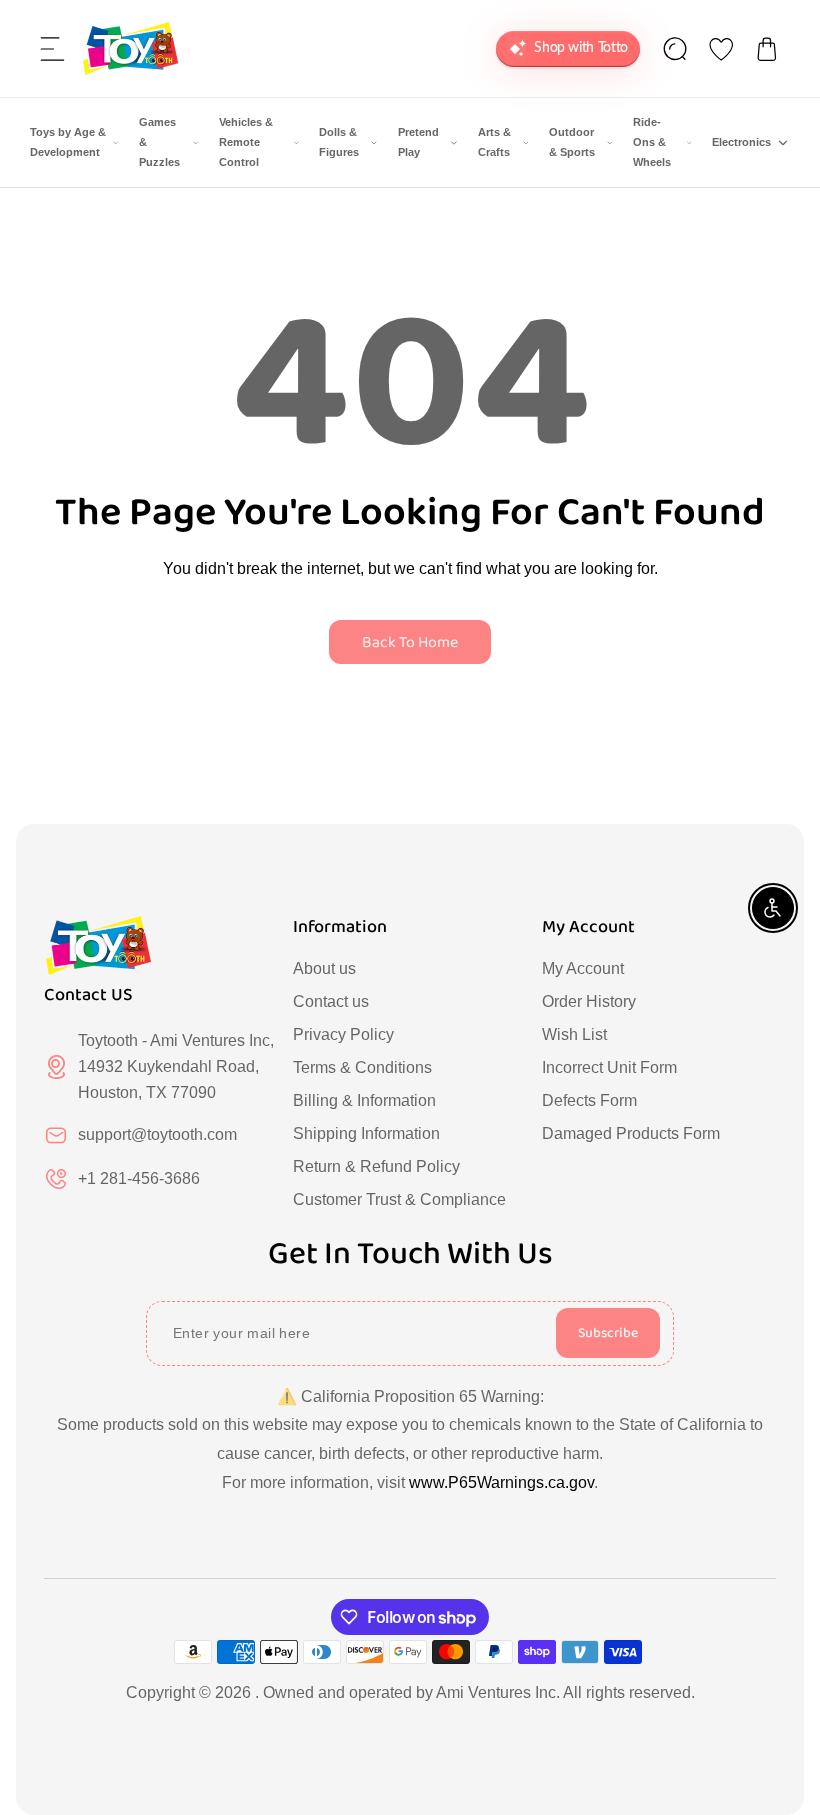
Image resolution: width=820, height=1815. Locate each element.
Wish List (574, 1034)
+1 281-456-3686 (139, 1178)
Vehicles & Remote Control (246, 142)
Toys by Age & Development (68, 142)
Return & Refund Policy (376, 1166)
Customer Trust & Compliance (399, 1199)
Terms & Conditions (362, 1067)
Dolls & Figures (339, 142)
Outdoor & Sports (572, 142)
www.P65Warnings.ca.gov (501, 1482)
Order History (589, 1001)
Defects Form (589, 1100)
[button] (53, 49)
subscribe (608, 1333)
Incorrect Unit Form (609, 1067)
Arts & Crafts (494, 142)
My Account (583, 968)
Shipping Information (366, 1133)
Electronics (741, 142)
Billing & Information (364, 1100)
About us (324, 968)
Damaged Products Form (631, 1133)
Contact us (331, 1001)
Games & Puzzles (159, 142)
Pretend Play (418, 142)
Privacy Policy (343, 1034)
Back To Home (410, 642)
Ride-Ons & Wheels (652, 142)
